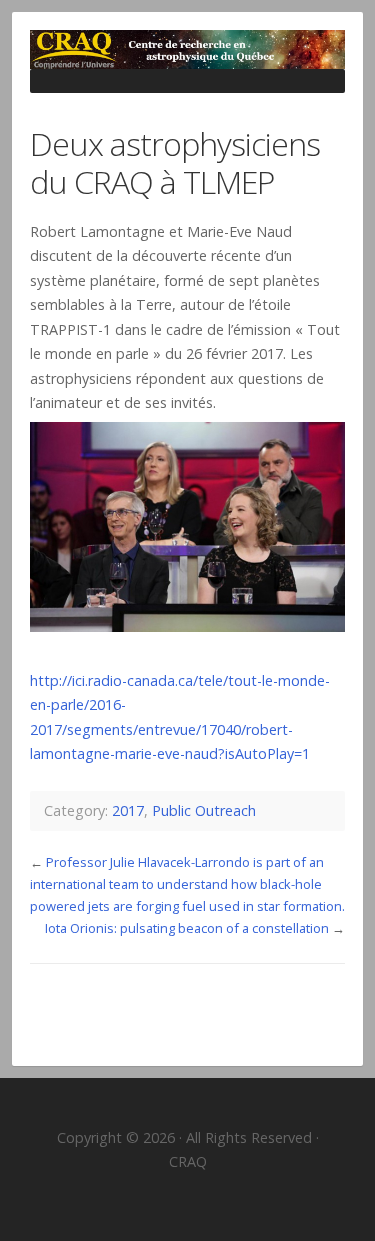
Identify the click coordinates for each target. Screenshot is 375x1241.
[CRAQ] (187, 49)
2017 (128, 810)
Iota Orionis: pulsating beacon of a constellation (187, 928)
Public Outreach (204, 810)
